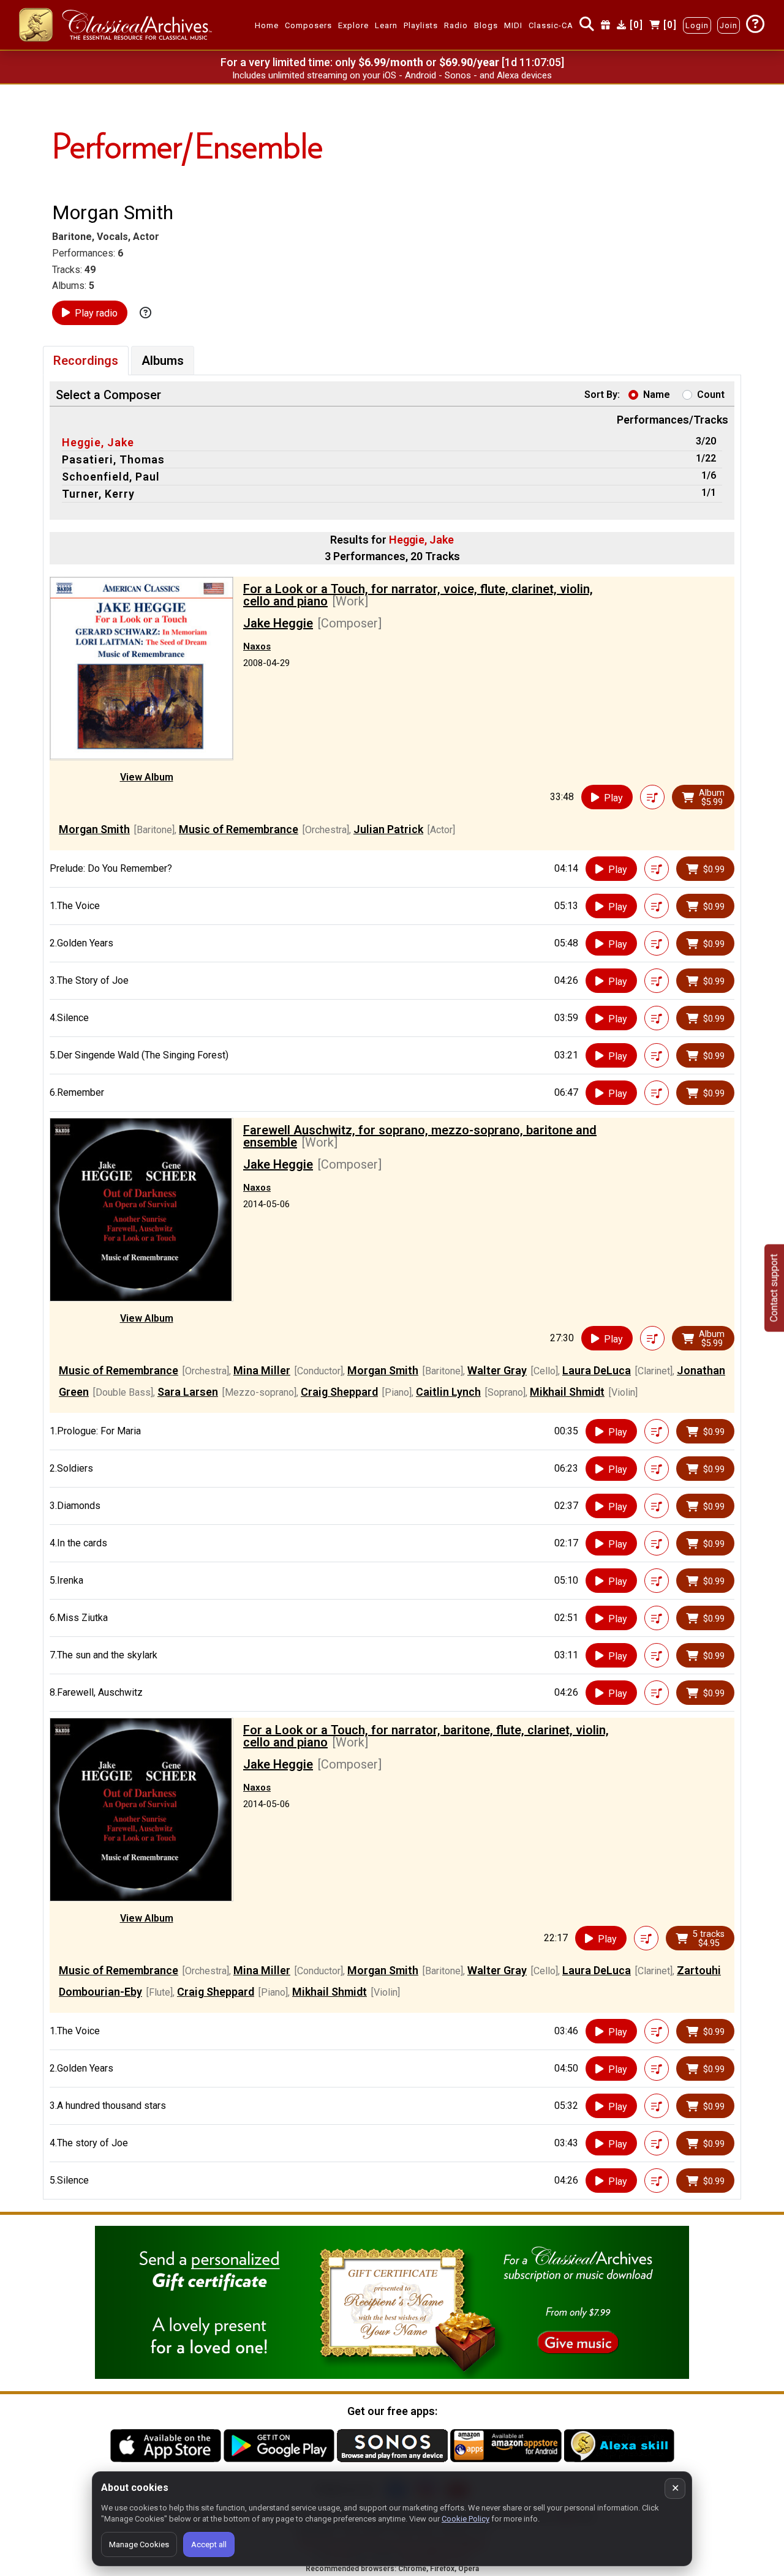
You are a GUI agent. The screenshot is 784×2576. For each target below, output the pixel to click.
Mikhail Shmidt (567, 1392)
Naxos (257, 646)
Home (267, 25)
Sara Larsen (188, 1392)
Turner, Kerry (98, 494)
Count (711, 395)
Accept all (209, 2544)
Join (729, 25)
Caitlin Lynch (448, 1392)
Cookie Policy (466, 2519)
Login (697, 25)
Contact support (774, 1288)
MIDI (513, 25)
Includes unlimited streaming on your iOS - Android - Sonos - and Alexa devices (392, 75)
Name (657, 395)
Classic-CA (551, 25)
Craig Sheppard (339, 1392)
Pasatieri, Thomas (113, 459)
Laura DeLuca (597, 1370)
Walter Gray (497, 1370)
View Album (147, 777)
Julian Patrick (388, 829)
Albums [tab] (163, 361)
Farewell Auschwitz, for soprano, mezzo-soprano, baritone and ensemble (420, 1136)
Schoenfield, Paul (111, 477)
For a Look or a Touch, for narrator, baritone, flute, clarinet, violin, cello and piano (426, 1736)
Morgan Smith (94, 829)
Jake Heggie (278, 623)
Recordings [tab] (86, 361)
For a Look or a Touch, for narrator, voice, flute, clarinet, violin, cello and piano (418, 595)
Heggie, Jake (98, 442)
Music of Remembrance (239, 829)
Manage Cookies (139, 2544)
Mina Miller (262, 1370)
